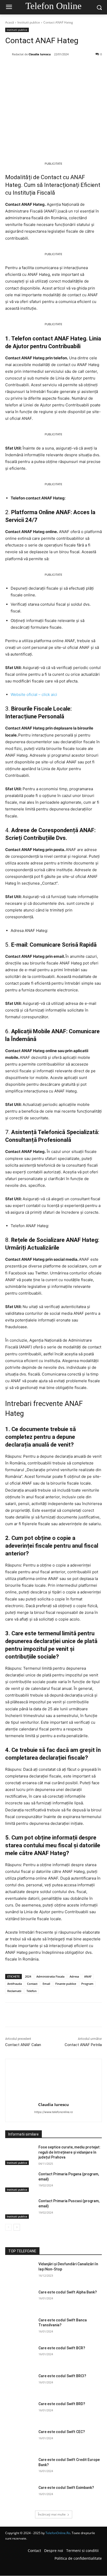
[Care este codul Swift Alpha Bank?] (20, 2300)
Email (46, 1984)
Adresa (74, 1976)
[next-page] (17, 2227)
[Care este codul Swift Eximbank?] (20, 2495)
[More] (75, 67)
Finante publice (66, 1984)
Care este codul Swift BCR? (62, 2348)
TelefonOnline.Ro (58, 2533)
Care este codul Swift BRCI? (62, 2376)
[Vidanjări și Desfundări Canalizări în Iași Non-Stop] (20, 2272)
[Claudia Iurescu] (9, 54)
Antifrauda (15, 1984)
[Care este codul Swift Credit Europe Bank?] (20, 2467)
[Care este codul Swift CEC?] (20, 2440)
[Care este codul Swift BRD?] (20, 2412)
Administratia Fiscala (50, 1976)
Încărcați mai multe (52, 2514)
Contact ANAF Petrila (83, 2045)
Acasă (10, 22)
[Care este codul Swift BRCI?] (20, 2384)
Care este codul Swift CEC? (62, 2432)
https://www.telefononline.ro (54, 2112)
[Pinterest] (51, 67)
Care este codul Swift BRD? (62, 2404)
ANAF (88, 1976)
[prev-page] (8, 2227)
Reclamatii (14, 1991)
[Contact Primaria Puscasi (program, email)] (20, 2209)
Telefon (32, 1991)
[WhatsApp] (63, 67)
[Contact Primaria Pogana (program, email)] (20, 2182)
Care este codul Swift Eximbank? (66, 2488)
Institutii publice (29, 22)
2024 (28, 1976)
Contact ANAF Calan (23, 2045)
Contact (32, 1984)
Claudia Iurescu (40, 54)
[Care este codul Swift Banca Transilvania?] (20, 2328)
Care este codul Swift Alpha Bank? (68, 2292)
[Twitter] (39, 67)
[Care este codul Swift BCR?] (20, 2356)
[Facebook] (27, 67)
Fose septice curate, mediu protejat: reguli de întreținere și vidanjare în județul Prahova (69, 2152)
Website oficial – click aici (34, 694)
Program (87, 1984)
